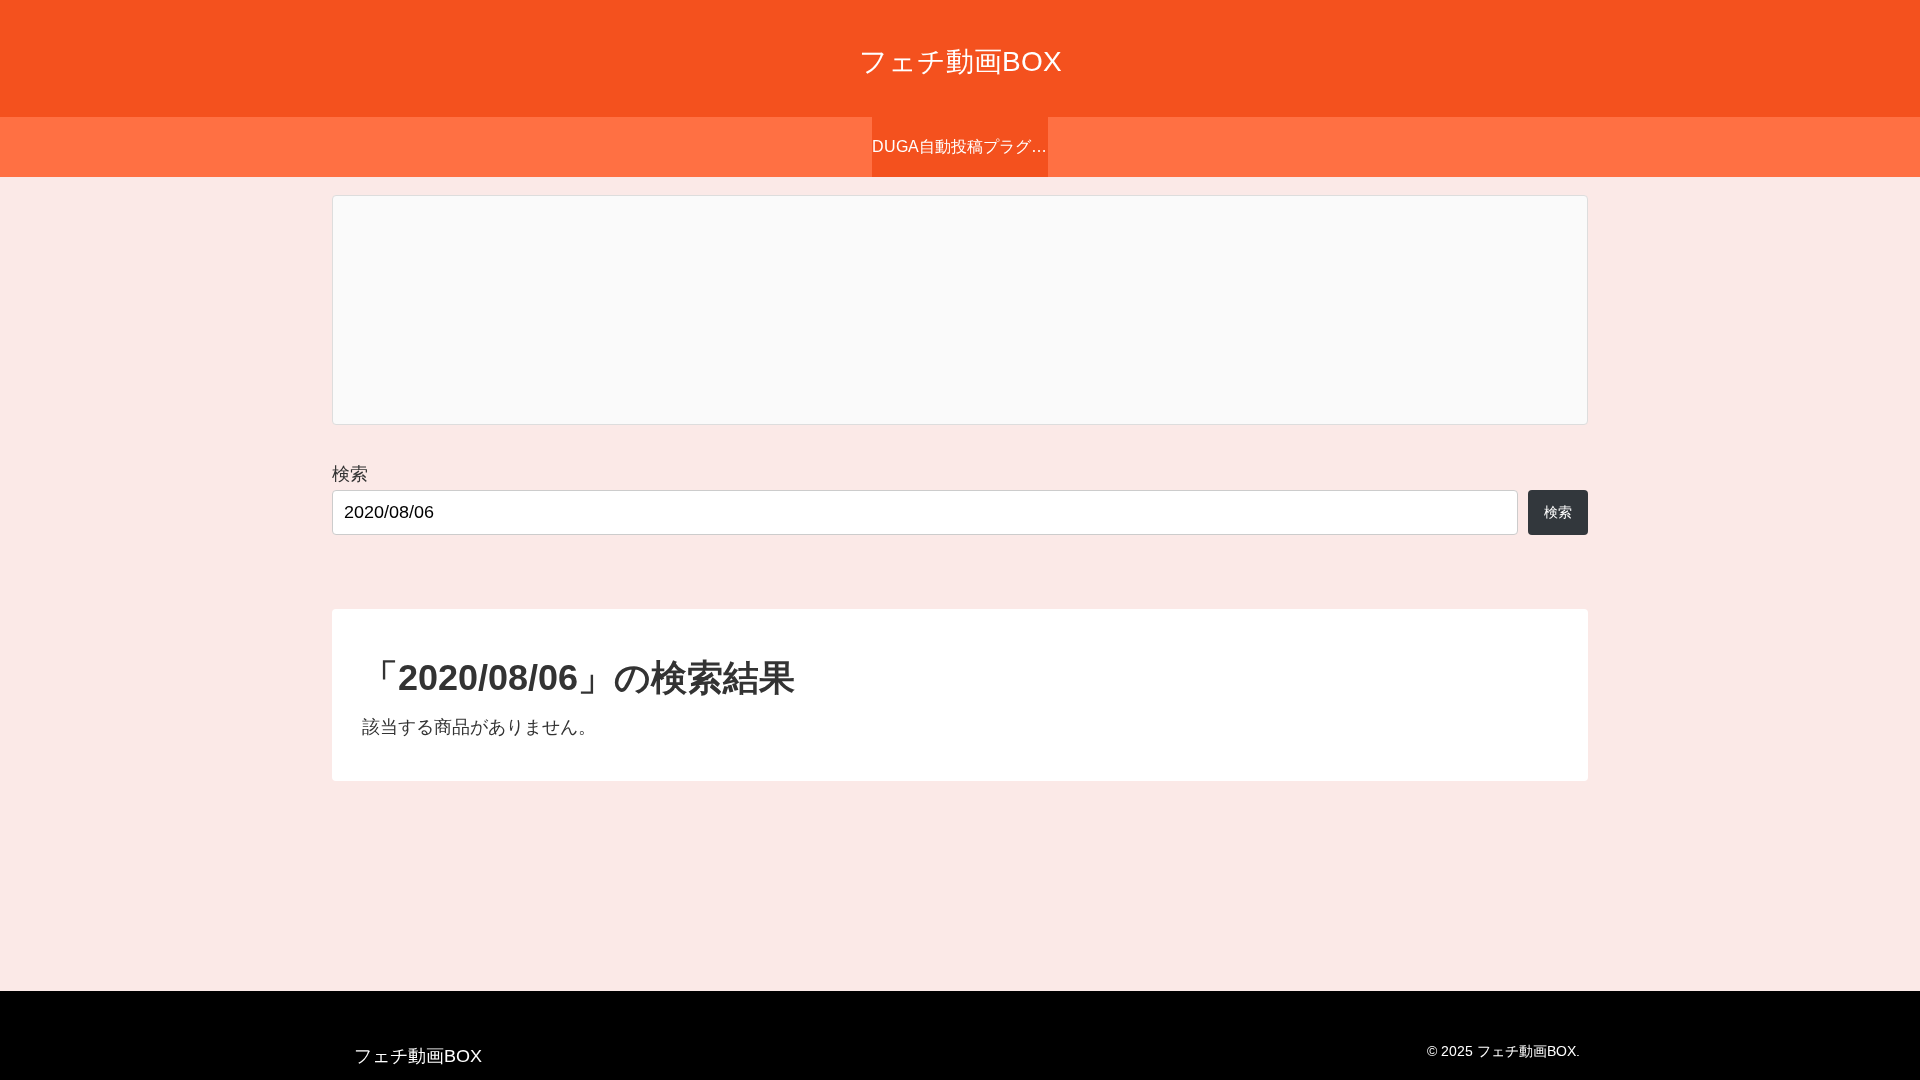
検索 (350, 474)
